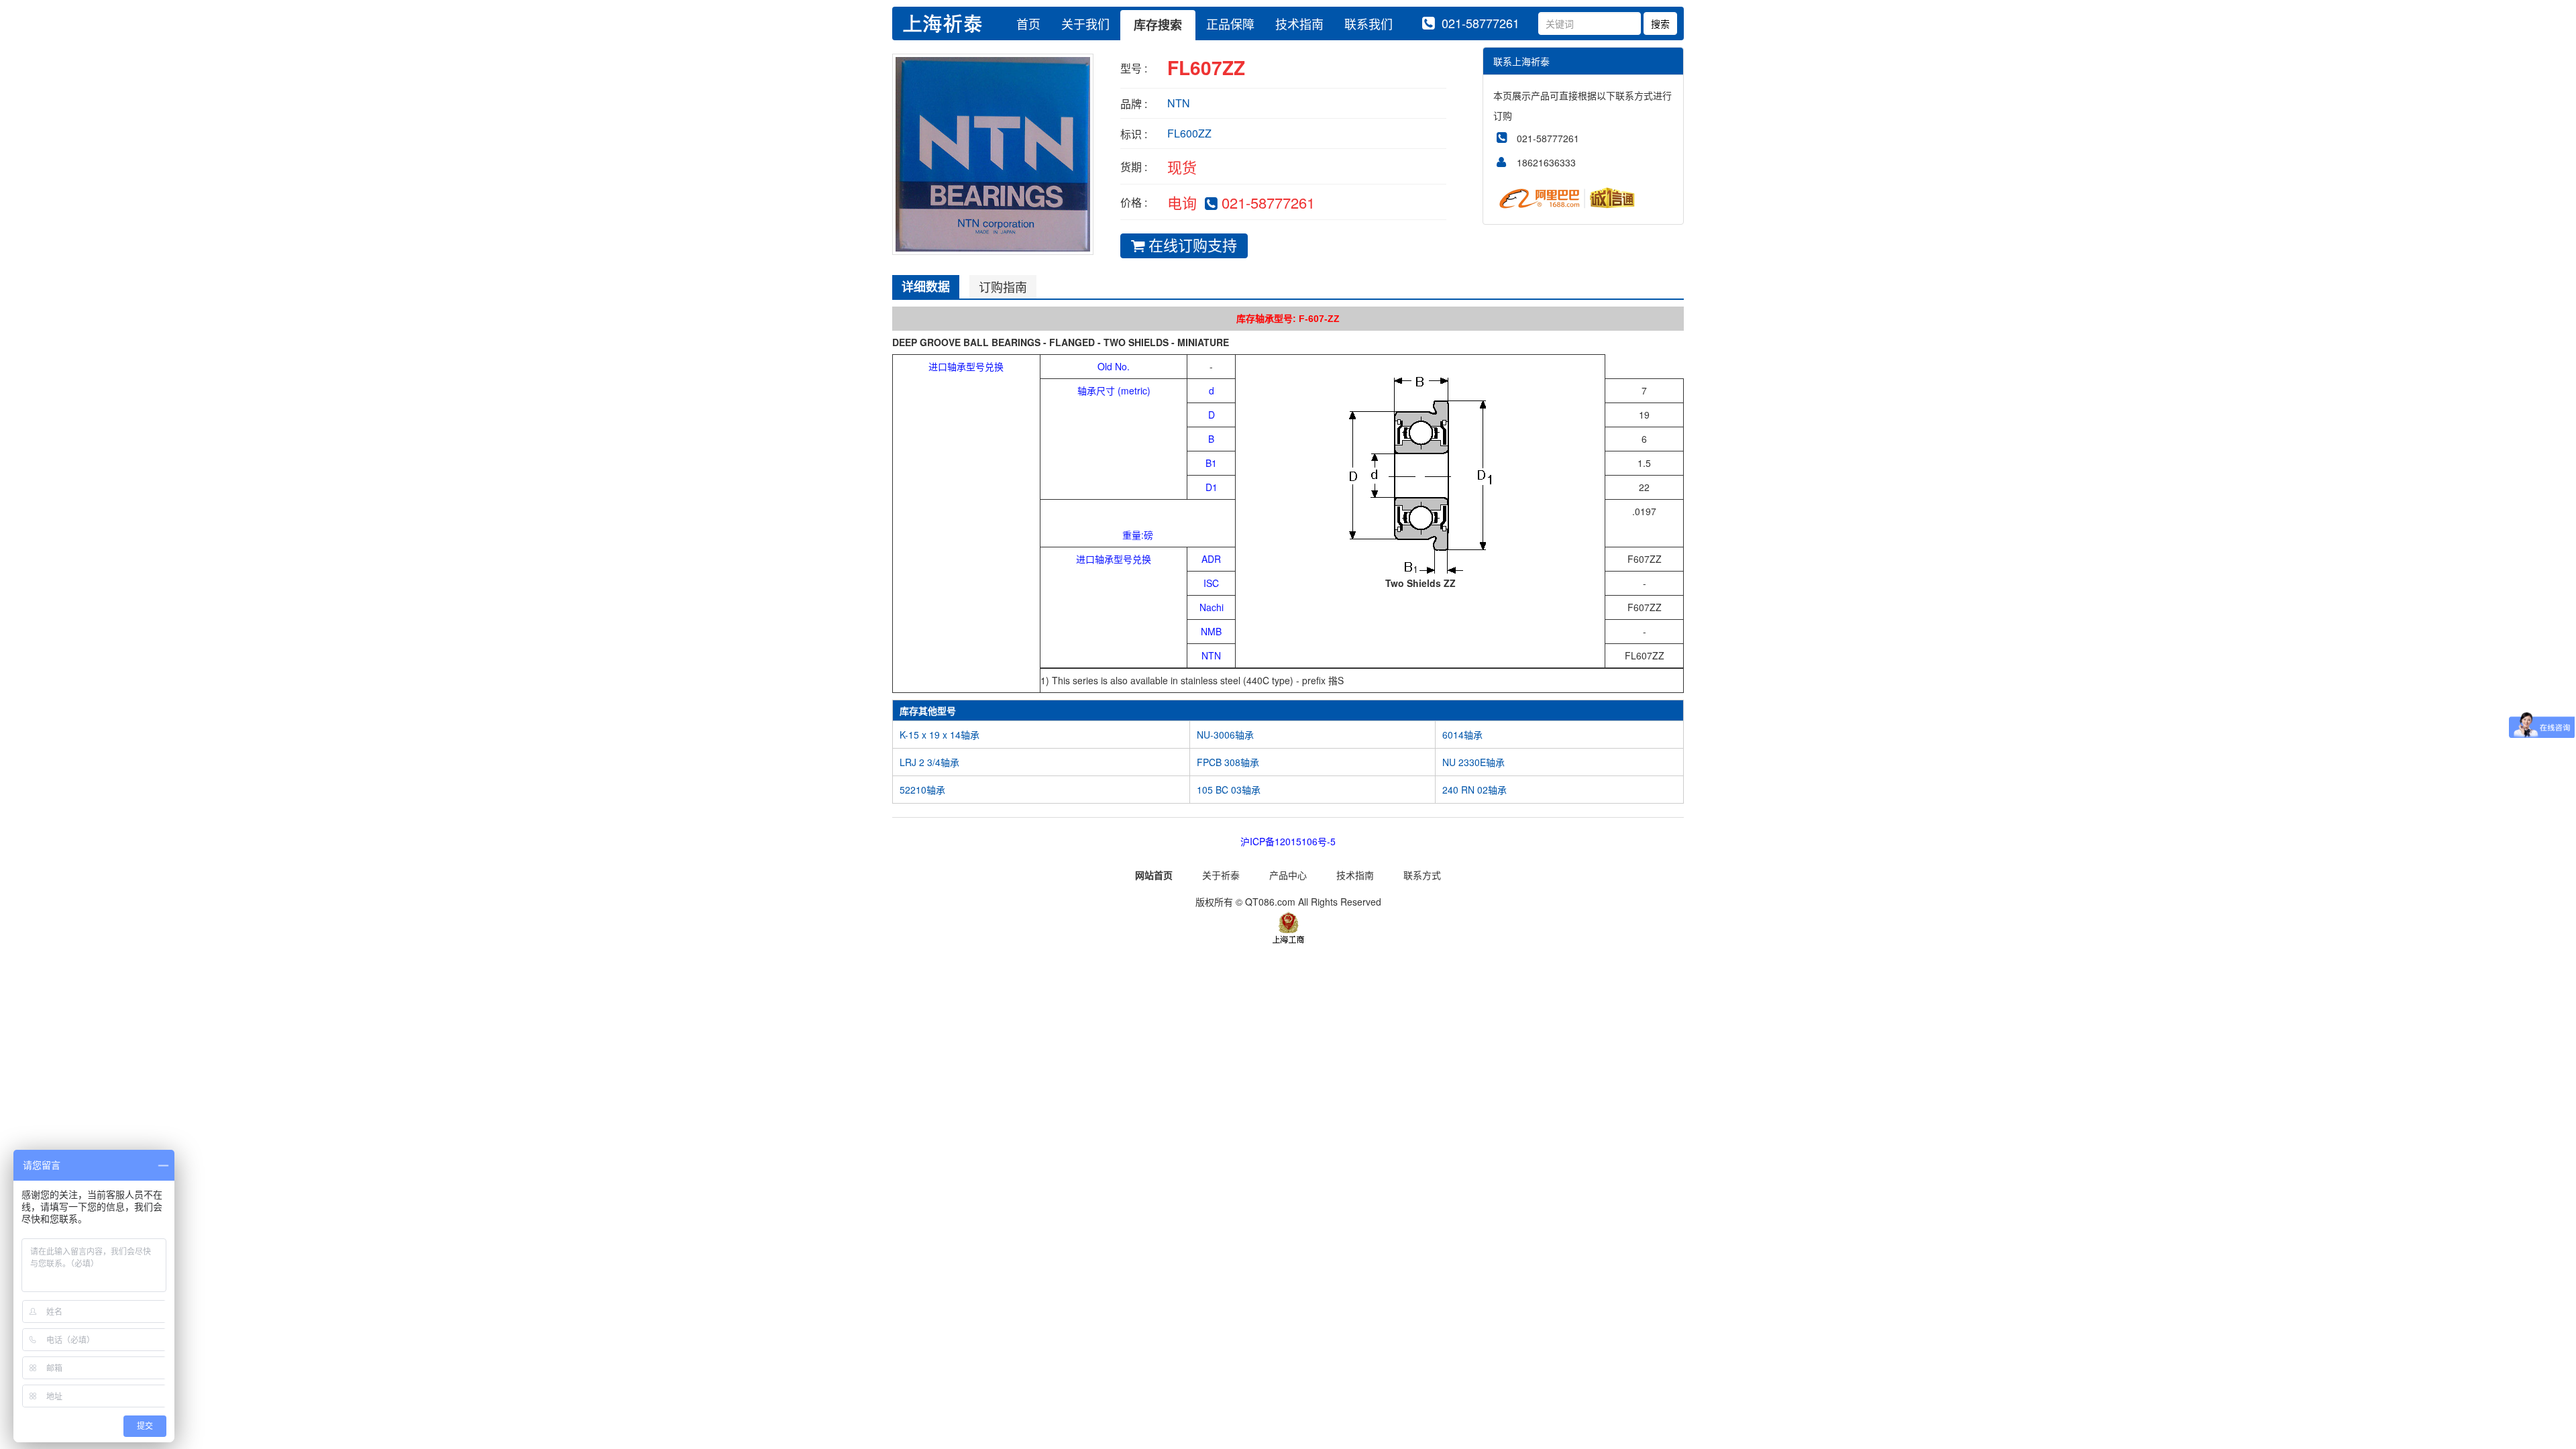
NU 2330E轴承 (1473, 762)
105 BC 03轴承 (1229, 790)
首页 (1028, 23)
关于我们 (1085, 23)
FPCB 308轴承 (1228, 762)
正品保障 (1230, 23)
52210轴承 (922, 790)
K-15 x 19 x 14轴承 (940, 735)
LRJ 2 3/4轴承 (929, 762)
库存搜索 (1158, 25)
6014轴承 (1462, 735)
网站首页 (1154, 875)
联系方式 (1422, 875)
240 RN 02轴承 (1474, 790)
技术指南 (1299, 23)
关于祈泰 (1221, 875)
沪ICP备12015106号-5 (1288, 841)
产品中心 (1288, 875)
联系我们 (1368, 23)
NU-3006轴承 (1225, 735)
